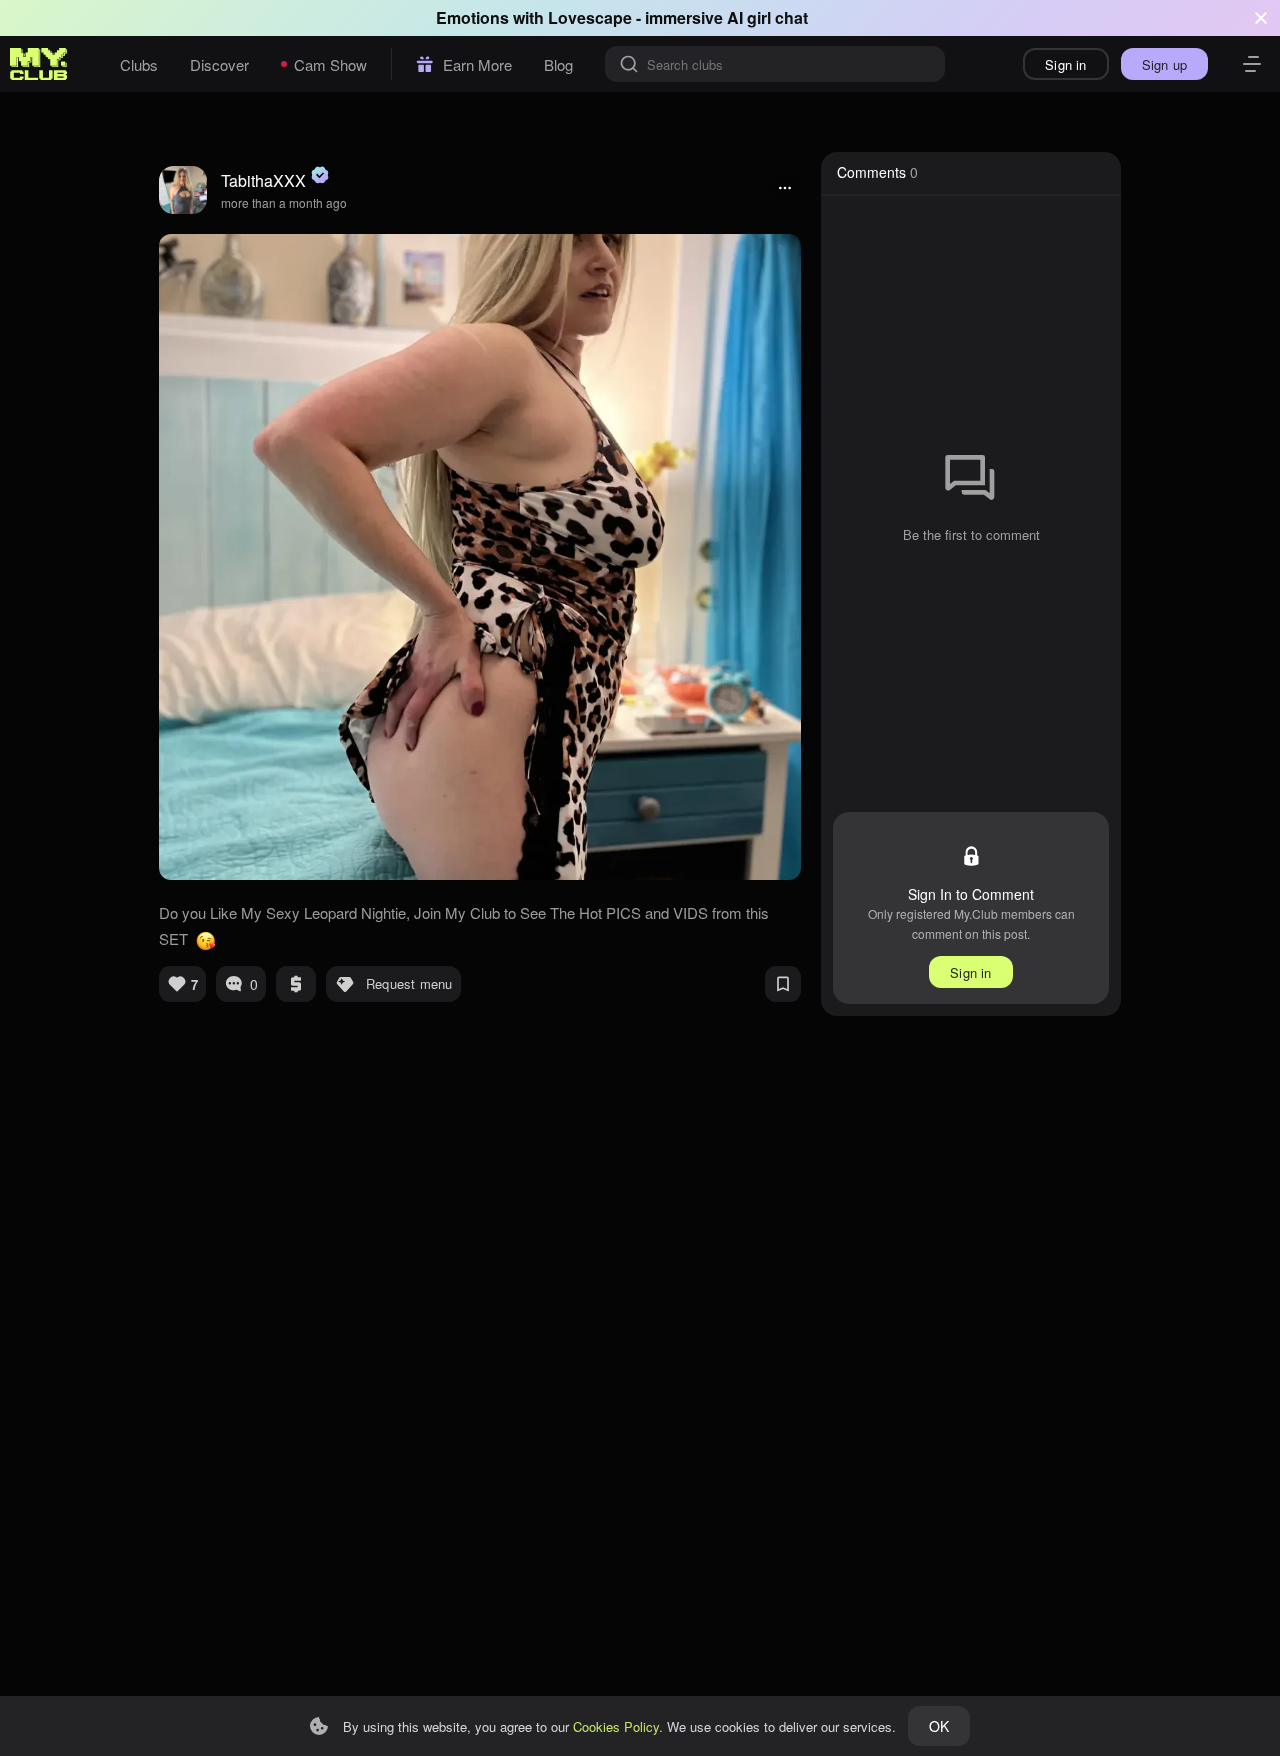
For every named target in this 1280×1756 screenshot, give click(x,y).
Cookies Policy (616, 1726)
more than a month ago (284, 202)
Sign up (1164, 64)
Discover (219, 64)
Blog (558, 64)
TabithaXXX (263, 180)
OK (939, 1726)
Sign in (1065, 64)
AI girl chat (767, 17)
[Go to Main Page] (39, 64)
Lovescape (590, 17)
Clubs (139, 64)
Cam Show (330, 64)
